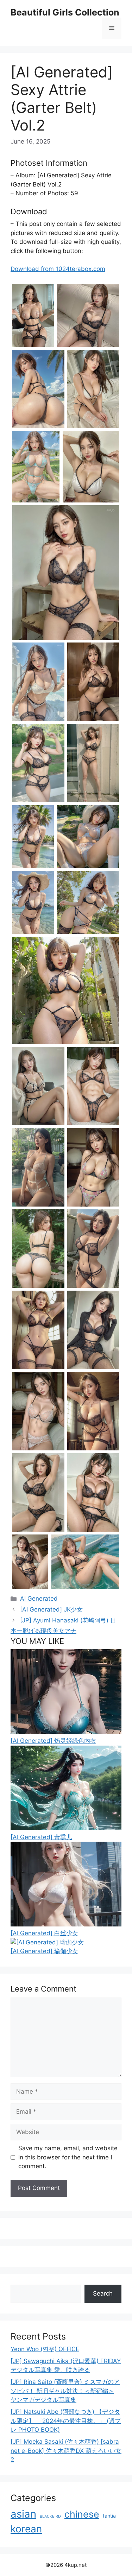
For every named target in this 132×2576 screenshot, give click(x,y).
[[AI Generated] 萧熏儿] (66, 1828)
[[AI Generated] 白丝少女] (66, 1924)
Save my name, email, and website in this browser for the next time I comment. (68, 2157)
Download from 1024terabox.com (58, 269)
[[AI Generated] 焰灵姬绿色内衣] (66, 1732)
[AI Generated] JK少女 (51, 1609)
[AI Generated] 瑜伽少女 (44, 1951)
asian (23, 2514)
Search (103, 2293)
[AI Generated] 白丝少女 (44, 1933)
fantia (109, 2516)
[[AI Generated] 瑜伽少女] (47, 1942)
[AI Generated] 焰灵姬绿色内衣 (53, 1741)
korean (26, 2529)
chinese (82, 2514)
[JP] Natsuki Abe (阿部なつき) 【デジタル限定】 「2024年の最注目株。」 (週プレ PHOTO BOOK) (66, 2421)
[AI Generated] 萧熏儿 (41, 1837)
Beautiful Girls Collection (65, 12)
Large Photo (30, 346)
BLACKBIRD (50, 2516)
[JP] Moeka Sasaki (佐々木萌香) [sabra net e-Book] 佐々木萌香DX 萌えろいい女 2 (66, 2451)
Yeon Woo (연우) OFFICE (45, 2349)
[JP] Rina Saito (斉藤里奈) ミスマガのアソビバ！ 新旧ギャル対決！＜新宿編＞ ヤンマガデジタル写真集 (65, 2391)
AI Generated (39, 1599)
